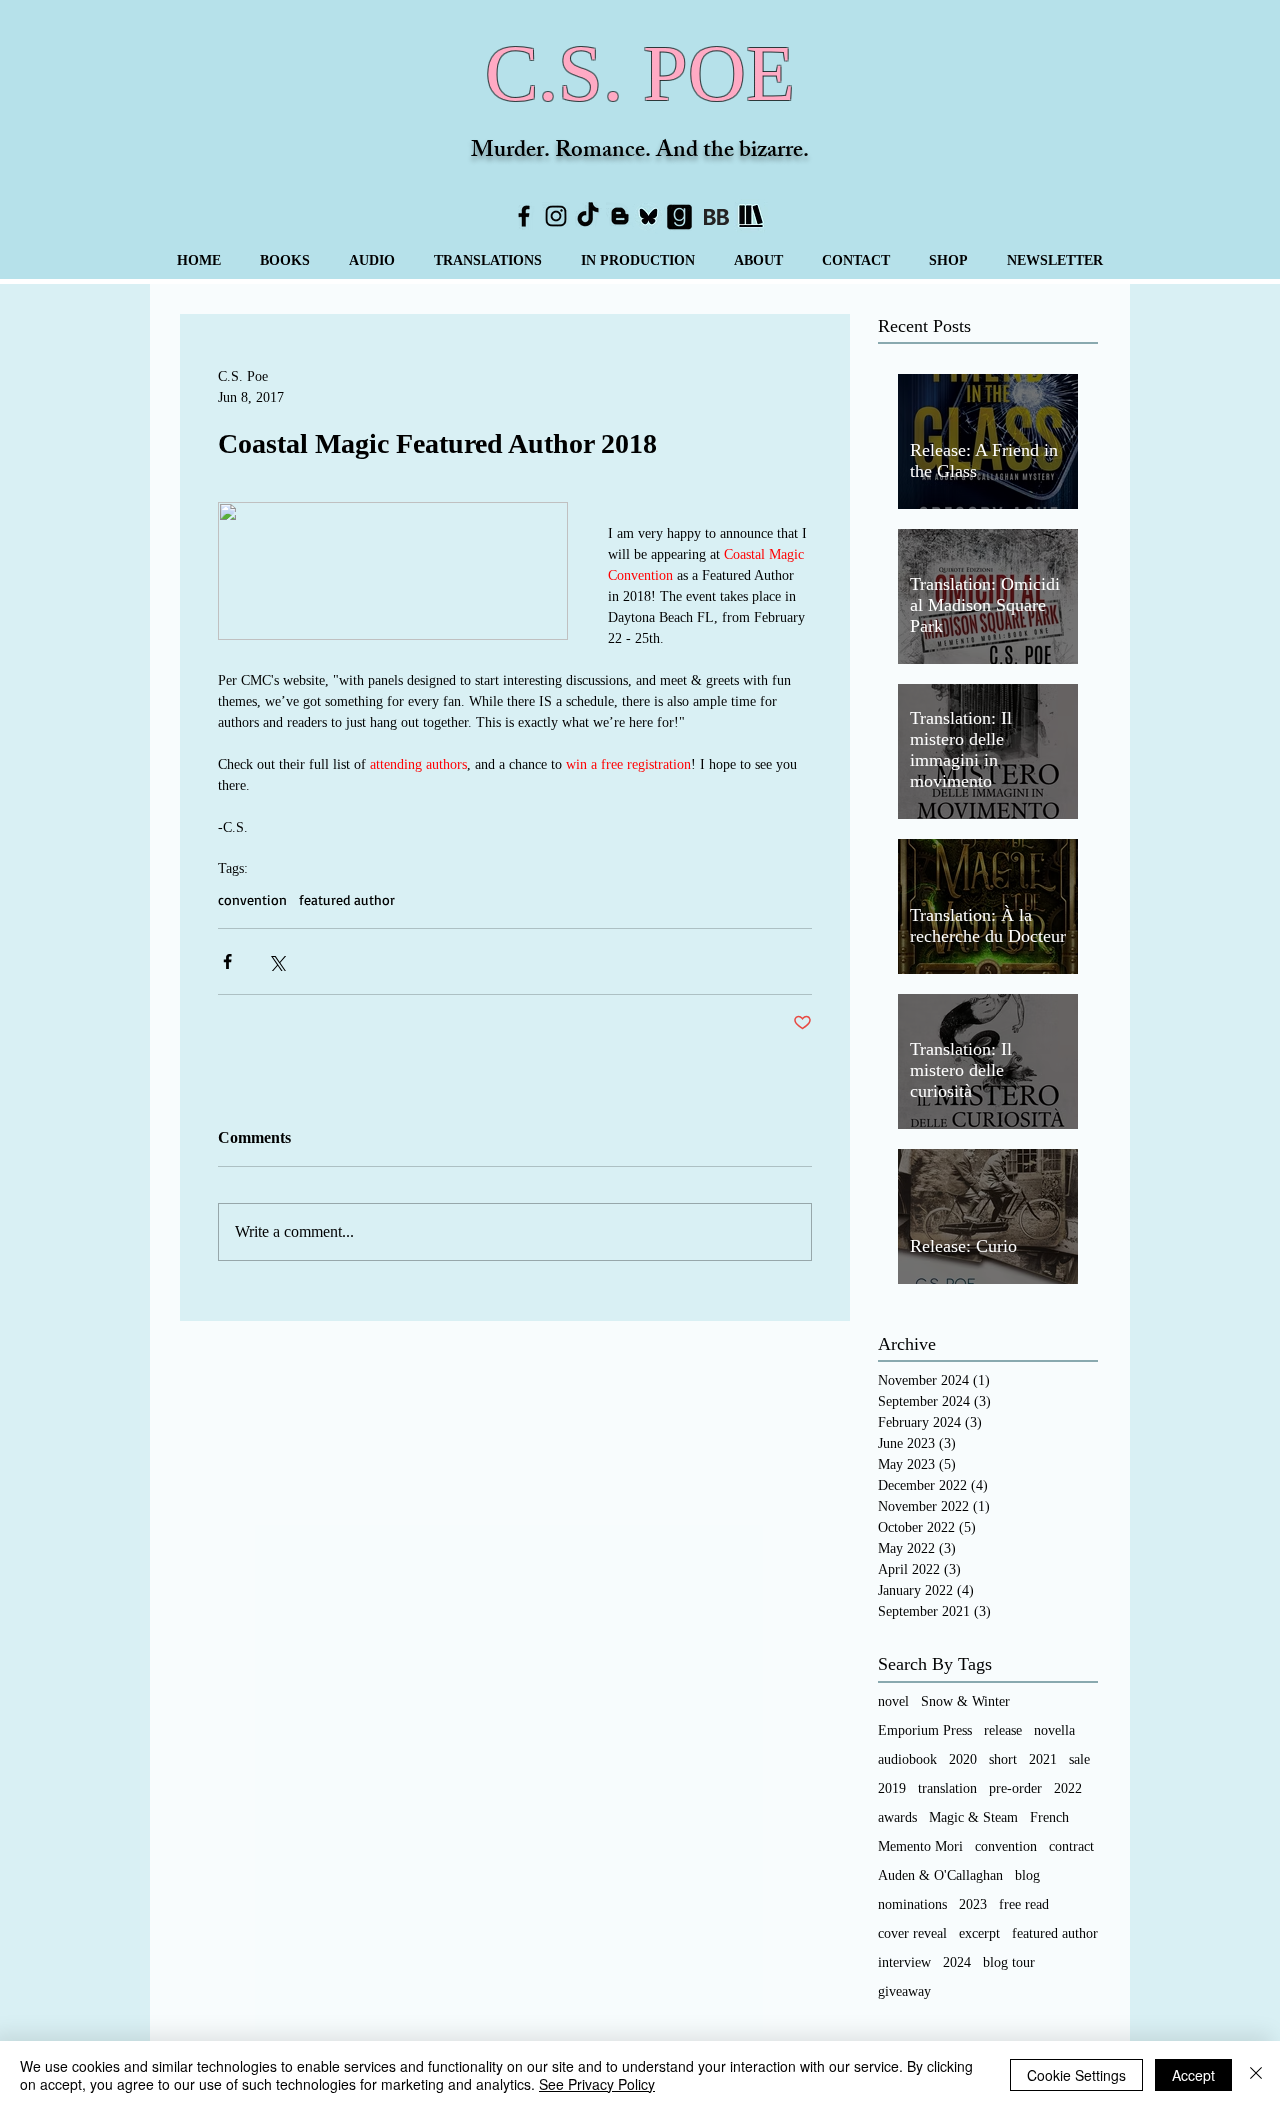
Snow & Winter (965, 1701)
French (1049, 1817)
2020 (963, 1759)
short (1003, 1759)
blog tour (1009, 1962)
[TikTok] (588, 216)
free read (1024, 1904)
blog (1027, 1875)
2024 (957, 1962)
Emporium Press (925, 1730)
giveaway (904, 1991)
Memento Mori (920, 1846)
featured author (347, 899)
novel (893, 1701)
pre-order (1015, 1788)
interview (904, 1962)
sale (1079, 1759)
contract (1071, 1846)
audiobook (907, 1759)
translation (947, 1788)
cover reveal (912, 1933)
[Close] (1256, 2075)
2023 (973, 1904)
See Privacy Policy (597, 2084)
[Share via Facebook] (227, 961)
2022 (1068, 1788)
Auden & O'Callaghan (940, 1875)
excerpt (979, 1933)
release (1003, 1730)
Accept (1193, 2075)
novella (1054, 1730)
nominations (912, 1904)
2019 (892, 1788)
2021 (1043, 1759)
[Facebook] (524, 216)
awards (897, 1817)
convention (252, 899)
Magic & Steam (973, 1817)
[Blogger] (620, 216)
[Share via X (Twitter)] (276, 961)
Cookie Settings (1076, 2075)
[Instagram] (556, 216)
